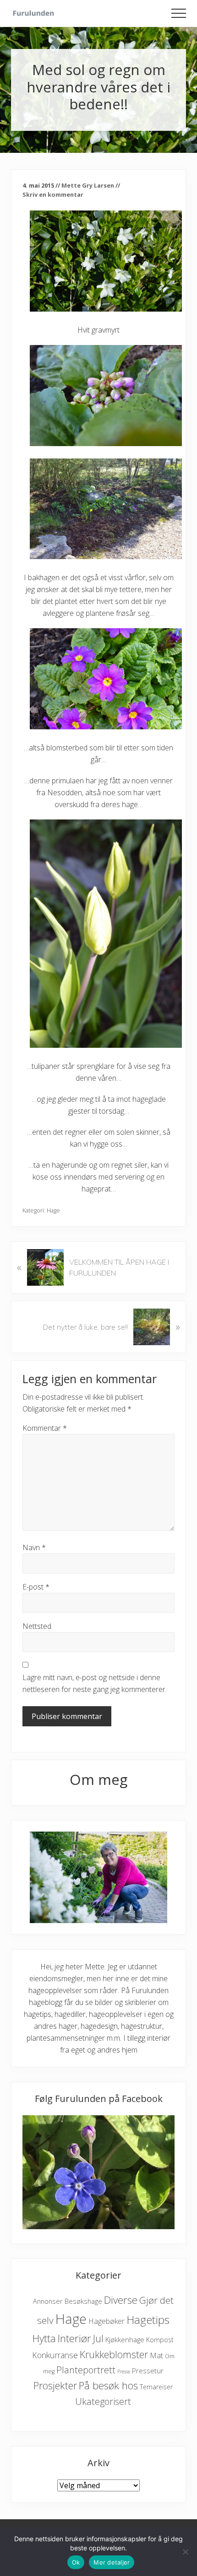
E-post (36, 1587)
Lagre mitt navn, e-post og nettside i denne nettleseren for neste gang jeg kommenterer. (95, 1683)
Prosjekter (55, 2385)
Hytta (44, 2338)
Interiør (74, 2338)
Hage (53, 1210)
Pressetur (148, 2371)
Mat (156, 2355)
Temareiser (156, 2387)
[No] (186, 2552)
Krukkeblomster (114, 2354)
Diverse (121, 2300)
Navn (34, 1547)
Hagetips (148, 2320)
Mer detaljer (112, 2562)
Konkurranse (55, 2355)
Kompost (160, 2340)
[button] (179, 13)
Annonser (48, 2301)
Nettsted (37, 1626)
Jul (98, 2338)
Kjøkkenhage (125, 2339)
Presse (124, 2371)
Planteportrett (86, 2370)
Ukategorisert (103, 2401)
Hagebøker (107, 2321)
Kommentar (45, 1428)
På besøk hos (108, 2385)
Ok (76, 2562)
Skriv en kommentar (53, 194)
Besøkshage (83, 2301)
